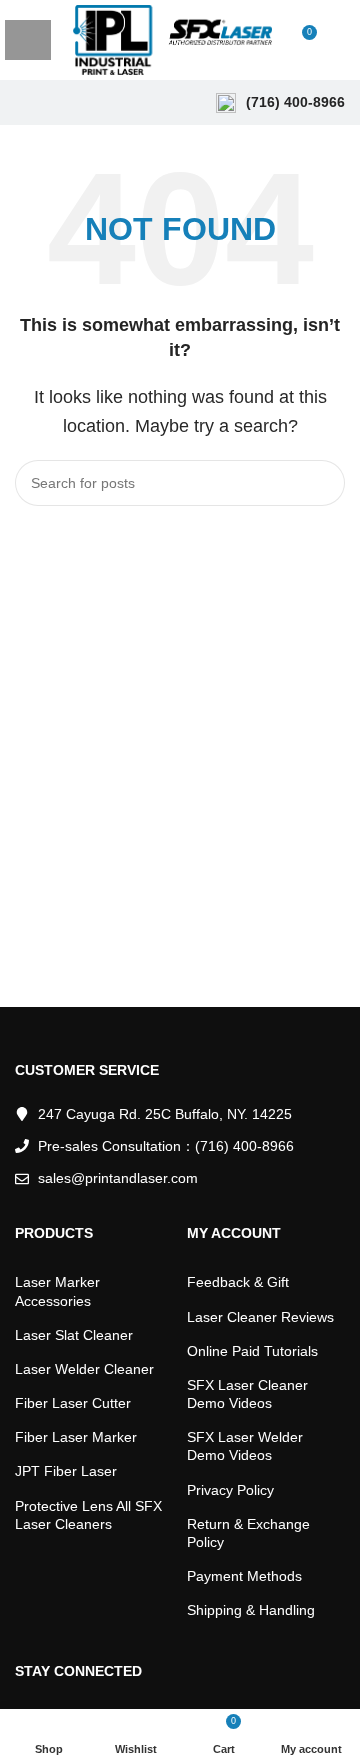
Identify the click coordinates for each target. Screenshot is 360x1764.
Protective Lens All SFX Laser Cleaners (88, 1515)
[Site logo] (172, 38)
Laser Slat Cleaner (74, 1335)
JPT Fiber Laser (66, 1471)
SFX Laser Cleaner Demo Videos (247, 1394)
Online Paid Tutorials (252, 1351)
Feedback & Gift (238, 1282)
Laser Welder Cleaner (84, 1369)
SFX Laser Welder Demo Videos (245, 1446)
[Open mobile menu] (28, 40)
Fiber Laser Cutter (73, 1403)
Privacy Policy (230, 1490)
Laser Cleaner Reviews (260, 1317)
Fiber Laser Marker (76, 1437)
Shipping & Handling (251, 1610)
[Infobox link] (280, 103)
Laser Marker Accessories (57, 1291)
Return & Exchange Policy (248, 1533)
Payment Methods (244, 1576)
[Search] (339, 40)
